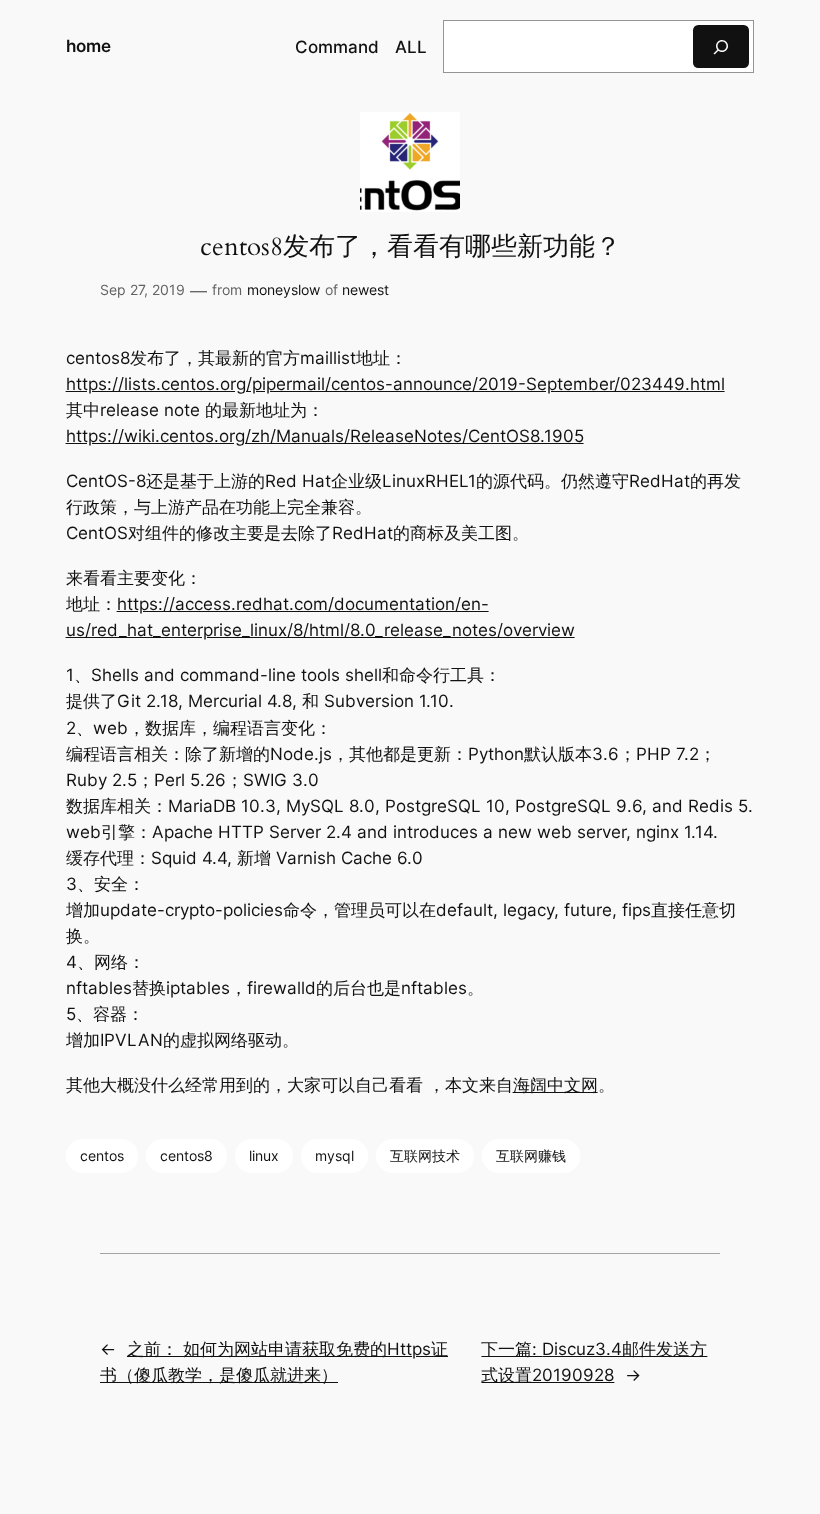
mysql (334, 1155)
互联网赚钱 (531, 1155)
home (88, 46)
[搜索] (721, 46)
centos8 (186, 1155)
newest (365, 289)
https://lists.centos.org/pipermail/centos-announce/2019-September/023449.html (395, 384)
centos (102, 1155)
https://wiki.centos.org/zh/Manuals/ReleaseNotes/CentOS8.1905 (325, 436)
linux (264, 1155)
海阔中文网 (555, 1085)
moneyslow (283, 289)
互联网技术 (425, 1155)
